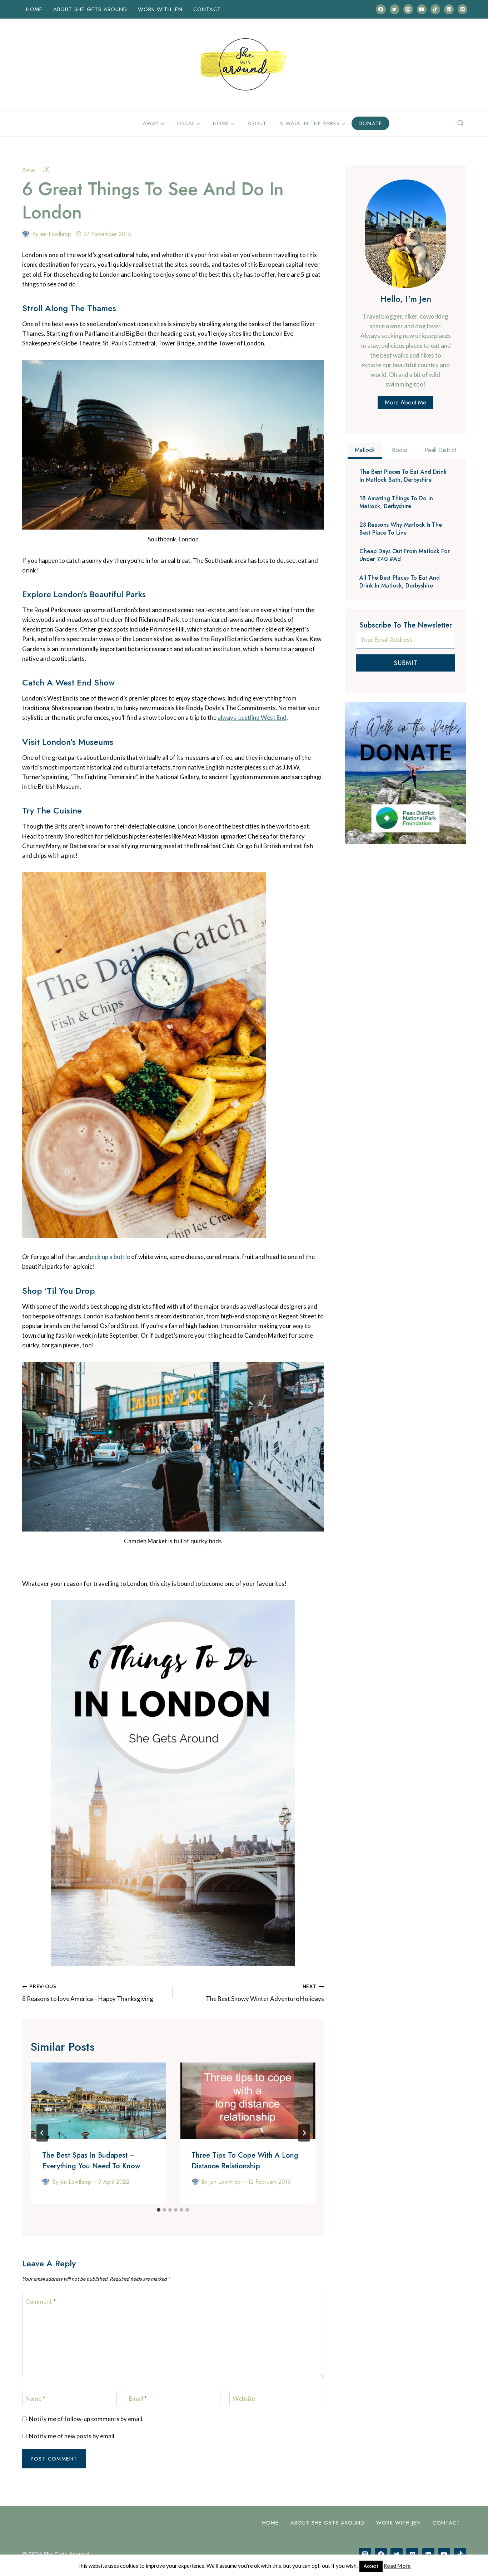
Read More (397, 2566)
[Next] (304, 2133)
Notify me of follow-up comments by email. (86, 2419)
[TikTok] (435, 9)
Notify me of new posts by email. (72, 2436)
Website (244, 2398)
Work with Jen (160, 9)
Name (35, 2398)
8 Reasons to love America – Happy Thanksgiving (88, 1993)
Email (138, 2398)
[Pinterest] (462, 9)
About (257, 123)
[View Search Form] (460, 123)
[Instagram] (408, 9)
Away (29, 170)
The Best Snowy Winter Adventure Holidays (265, 1993)
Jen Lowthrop (55, 234)
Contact (207, 9)
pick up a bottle (109, 1257)
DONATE (370, 123)
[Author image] (26, 234)
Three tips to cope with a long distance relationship (245, 2161)
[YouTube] (422, 9)
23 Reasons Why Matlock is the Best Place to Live (401, 529)
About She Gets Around (90, 9)
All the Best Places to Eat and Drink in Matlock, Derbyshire (400, 582)
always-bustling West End (252, 717)
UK (46, 170)
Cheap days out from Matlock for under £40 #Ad (405, 555)
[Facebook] (381, 9)
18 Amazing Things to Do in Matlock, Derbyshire (396, 502)
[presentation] (98, 2101)
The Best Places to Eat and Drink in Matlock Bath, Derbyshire (403, 476)
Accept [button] (371, 2566)
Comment (41, 2302)
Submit (406, 663)
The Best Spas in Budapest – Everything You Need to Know (91, 2161)
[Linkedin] (449, 9)
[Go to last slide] (42, 2133)
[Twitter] (395, 9)
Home (34, 9)
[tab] (159, 2210)
